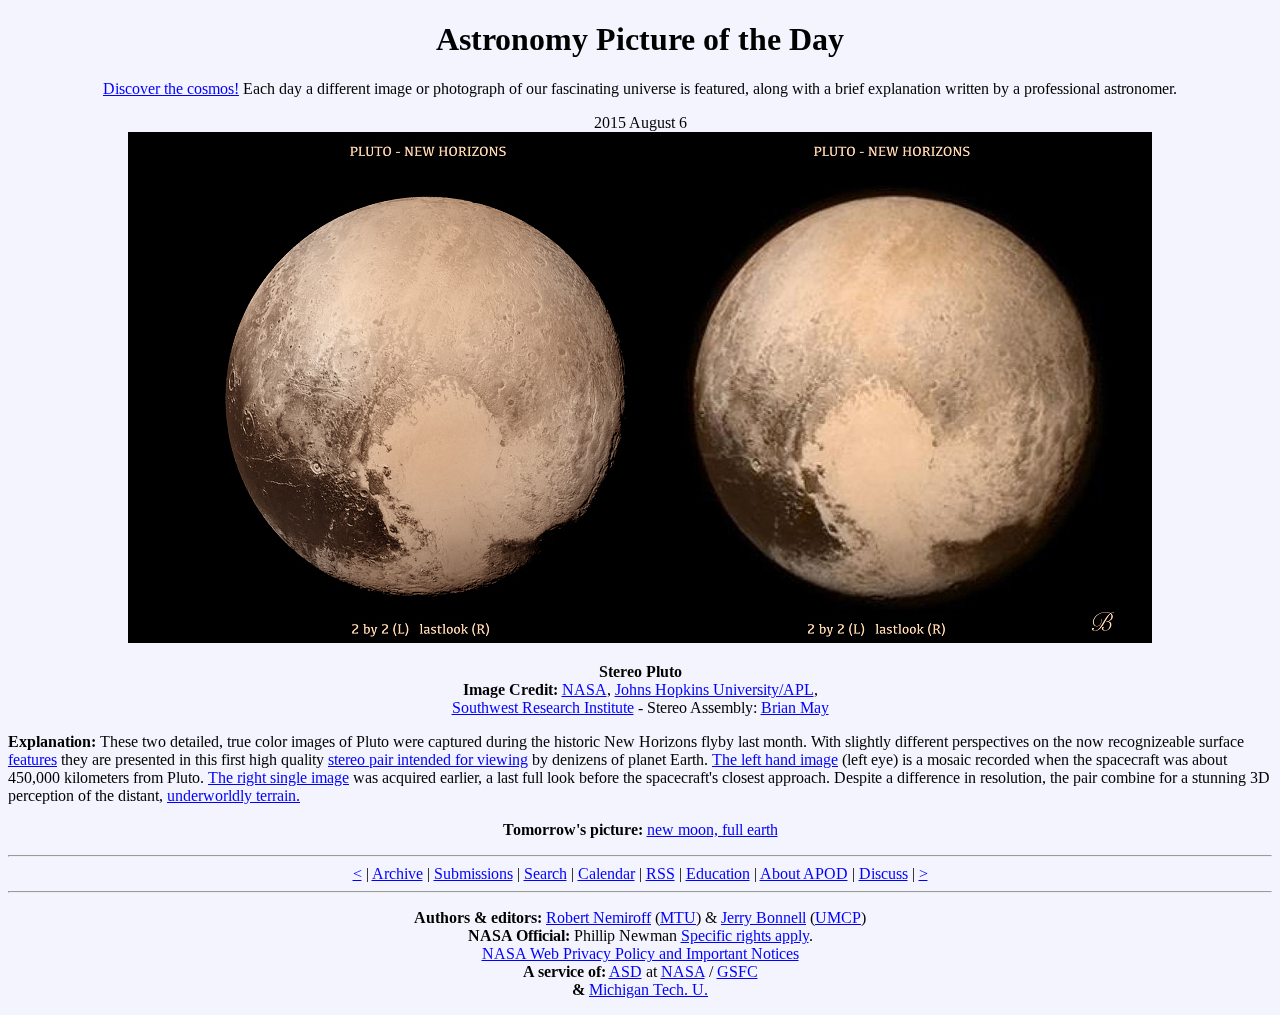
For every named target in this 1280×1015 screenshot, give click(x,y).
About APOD (804, 873)
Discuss (883, 873)
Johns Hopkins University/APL (714, 689)
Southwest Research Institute (543, 707)
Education (718, 873)
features (32, 759)
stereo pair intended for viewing (428, 759)
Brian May (795, 707)
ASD (625, 971)
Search (545, 873)
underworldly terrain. (233, 795)
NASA (584, 689)
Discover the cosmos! (171, 88)
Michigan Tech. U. (648, 989)
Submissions (473, 873)
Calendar (606, 873)
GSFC (737, 971)
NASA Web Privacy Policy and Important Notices (640, 953)
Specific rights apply (745, 935)
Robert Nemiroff (598, 917)
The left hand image (775, 759)
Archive (397, 873)
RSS (660, 873)
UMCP (838, 917)
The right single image (278, 777)
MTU (678, 917)
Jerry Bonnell (763, 917)
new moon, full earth (712, 829)
